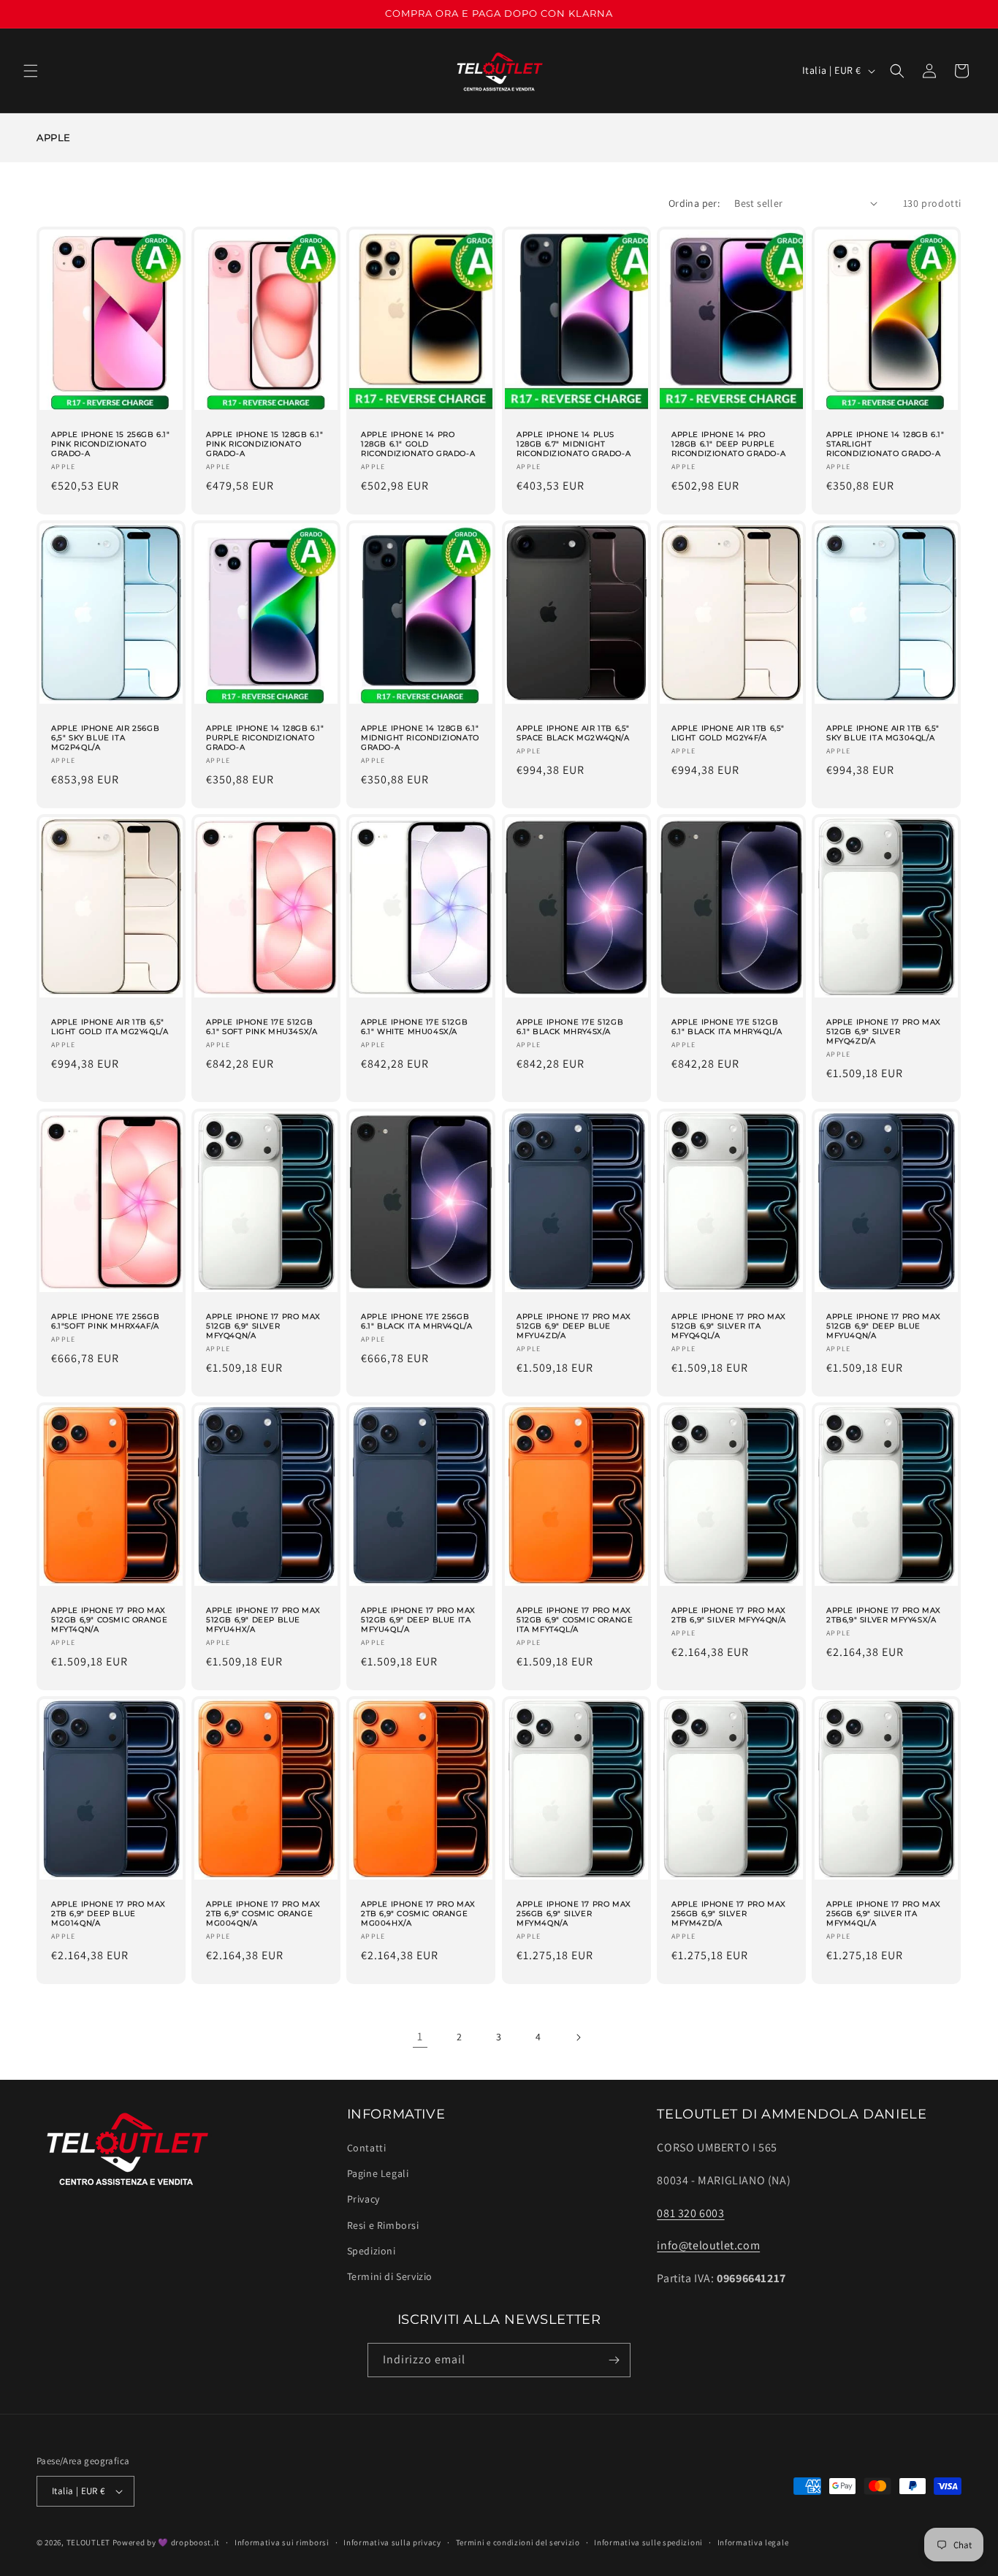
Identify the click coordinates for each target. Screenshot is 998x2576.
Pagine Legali (378, 2173)
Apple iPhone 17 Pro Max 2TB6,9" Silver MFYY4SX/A (884, 1615)
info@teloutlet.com (708, 2245)
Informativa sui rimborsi (282, 2542)
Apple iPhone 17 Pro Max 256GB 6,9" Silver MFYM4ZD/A (729, 1914)
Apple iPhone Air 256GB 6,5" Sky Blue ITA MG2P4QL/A (105, 738)
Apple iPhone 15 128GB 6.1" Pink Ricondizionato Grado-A (265, 444)
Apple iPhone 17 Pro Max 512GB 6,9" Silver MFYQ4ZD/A (884, 1032)
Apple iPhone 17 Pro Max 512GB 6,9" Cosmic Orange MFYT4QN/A (109, 1620)
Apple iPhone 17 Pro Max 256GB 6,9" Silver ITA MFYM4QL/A (884, 1914)
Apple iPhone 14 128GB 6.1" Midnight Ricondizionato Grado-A (420, 738)
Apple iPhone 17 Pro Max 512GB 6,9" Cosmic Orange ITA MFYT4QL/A (575, 1620)
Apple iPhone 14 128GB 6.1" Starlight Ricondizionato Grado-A (885, 444)
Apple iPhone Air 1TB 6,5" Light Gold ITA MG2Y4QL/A (110, 1027)
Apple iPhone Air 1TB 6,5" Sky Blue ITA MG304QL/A (883, 733)
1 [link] (420, 2036)
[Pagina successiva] (578, 2037)
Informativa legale (753, 2542)
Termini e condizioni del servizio (518, 2542)
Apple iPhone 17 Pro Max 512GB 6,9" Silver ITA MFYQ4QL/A (729, 1326)
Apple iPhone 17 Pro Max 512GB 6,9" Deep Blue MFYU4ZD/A (574, 1326)
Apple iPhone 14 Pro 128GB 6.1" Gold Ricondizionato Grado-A (418, 444)
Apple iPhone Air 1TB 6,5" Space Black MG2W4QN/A (573, 733)
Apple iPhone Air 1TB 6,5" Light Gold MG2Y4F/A (728, 733)
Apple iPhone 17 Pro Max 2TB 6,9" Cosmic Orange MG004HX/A (418, 1914)
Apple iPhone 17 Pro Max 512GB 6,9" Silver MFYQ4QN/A (263, 1326)
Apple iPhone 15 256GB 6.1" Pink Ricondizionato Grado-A (111, 444)
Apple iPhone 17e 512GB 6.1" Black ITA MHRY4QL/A (727, 1027)
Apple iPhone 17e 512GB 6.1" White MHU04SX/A (414, 1027)
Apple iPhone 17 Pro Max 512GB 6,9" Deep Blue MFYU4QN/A (884, 1326)
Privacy (363, 2199)
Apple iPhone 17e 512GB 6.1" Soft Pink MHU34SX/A (262, 1027)
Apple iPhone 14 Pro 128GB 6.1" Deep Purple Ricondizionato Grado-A (728, 444)
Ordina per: (694, 203)
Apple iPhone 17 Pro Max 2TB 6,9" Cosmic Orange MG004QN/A (263, 1914)
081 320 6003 (690, 2213)
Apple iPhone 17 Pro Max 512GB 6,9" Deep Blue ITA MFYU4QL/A (418, 1620)
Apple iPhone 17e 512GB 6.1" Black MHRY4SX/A (570, 1027)
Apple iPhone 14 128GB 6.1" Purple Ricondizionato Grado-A (265, 738)
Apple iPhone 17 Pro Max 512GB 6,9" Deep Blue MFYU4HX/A (263, 1620)
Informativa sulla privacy (392, 2542)
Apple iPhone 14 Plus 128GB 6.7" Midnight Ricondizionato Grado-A (574, 444)
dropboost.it (195, 2542)
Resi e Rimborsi (383, 2225)
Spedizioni (372, 2251)
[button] (31, 71)
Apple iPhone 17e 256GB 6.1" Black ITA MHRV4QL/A (416, 1321)
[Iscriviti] (614, 2360)
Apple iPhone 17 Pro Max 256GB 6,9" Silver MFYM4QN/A (574, 1914)
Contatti (367, 2148)
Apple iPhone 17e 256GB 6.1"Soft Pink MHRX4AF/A (105, 1321)
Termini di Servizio (390, 2276)
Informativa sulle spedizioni (648, 2542)
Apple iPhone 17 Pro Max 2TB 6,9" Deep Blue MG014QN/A (108, 1914)
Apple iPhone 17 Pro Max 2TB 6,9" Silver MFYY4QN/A (729, 1615)
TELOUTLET (88, 2542)
